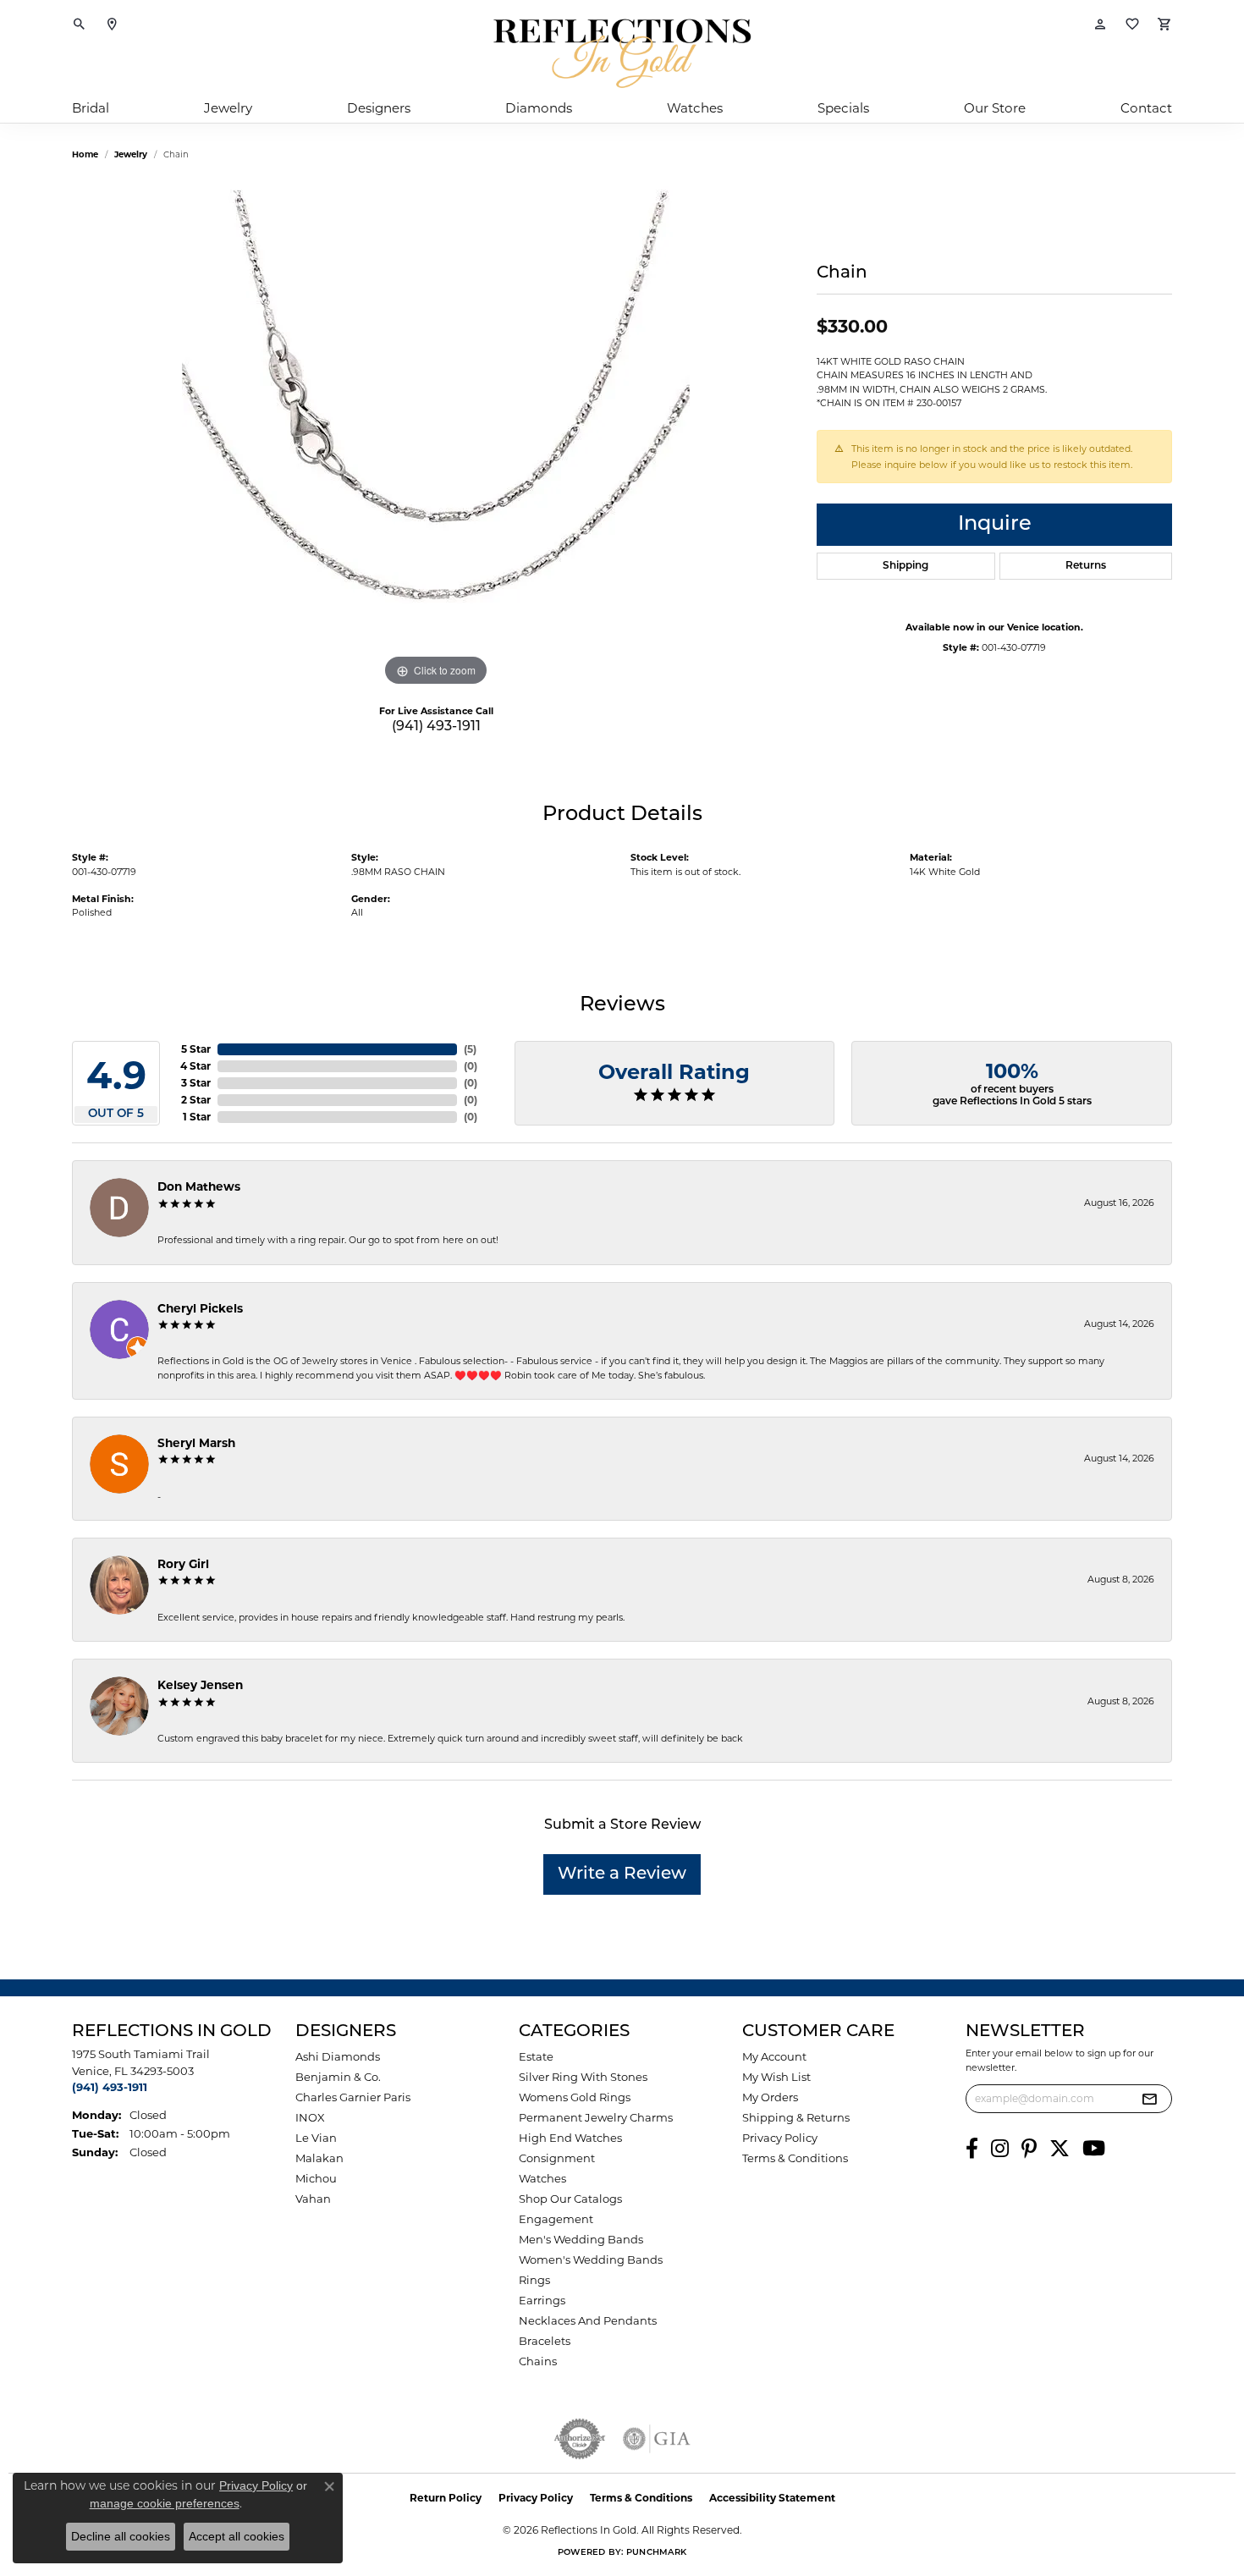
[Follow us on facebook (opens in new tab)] (972, 2149)
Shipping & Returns (796, 2117)
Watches (695, 108)
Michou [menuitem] (316, 2178)
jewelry (131, 154)
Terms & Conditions (795, 2158)
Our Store (995, 108)
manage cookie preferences (165, 2503)
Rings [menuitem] (534, 2280)
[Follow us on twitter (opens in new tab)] (1060, 2149)
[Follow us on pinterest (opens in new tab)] (1029, 2149)
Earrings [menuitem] (542, 2300)
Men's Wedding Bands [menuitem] (581, 2239)
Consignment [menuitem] (557, 2158)
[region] (436, 437)
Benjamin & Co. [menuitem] (338, 2077)
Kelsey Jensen (200, 1685)
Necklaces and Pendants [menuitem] (588, 2320)
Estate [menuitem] (536, 2056)
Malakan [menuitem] (319, 2158)
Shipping (905, 566)
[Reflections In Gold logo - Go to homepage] (622, 53)
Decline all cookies (121, 2536)
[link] (112, 25)
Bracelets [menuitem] (545, 2341)
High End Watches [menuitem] (570, 2138)
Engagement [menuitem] (556, 2219)
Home (85, 154)
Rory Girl (183, 1564)
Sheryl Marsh (196, 1443)
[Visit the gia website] (657, 2439)
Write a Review (622, 1874)
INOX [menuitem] (310, 2117)
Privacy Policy (780, 2138)
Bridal (91, 108)
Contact (1146, 108)
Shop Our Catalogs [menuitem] (570, 2199)
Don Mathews (199, 1186)
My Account (774, 2056)
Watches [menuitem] (542, 2178)
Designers (379, 108)
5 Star (196, 1049)
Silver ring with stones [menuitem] (583, 2077)
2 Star (196, 1100)
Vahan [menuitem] (313, 2199)
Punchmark (656, 2553)
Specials (843, 108)
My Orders (770, 2097)
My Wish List (776, 2077)
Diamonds (539, 108)
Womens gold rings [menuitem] (575, 2097)
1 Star (197, 1117)
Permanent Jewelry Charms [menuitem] (596, 2117)
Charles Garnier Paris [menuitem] (353, 2097)
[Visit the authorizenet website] (580, 2439)
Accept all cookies (237, 2536)
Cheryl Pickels (200, 1308)
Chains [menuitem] (538, 2361)
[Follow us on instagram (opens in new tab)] (1000, 2149)
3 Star (196, 1083)
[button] (80, 25)
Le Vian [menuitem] (316, 2138)
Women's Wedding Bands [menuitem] (591, 2260)
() (470, 1049)
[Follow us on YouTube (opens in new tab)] (1094, 2149)
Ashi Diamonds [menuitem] (338, 2056)
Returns (1086, 566)
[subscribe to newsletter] (1149, 2099)
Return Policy (446, 2498)
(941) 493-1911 (436, 727)
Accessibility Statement (772, 2498)
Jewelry (228, 108)
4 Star (195, 1066)
